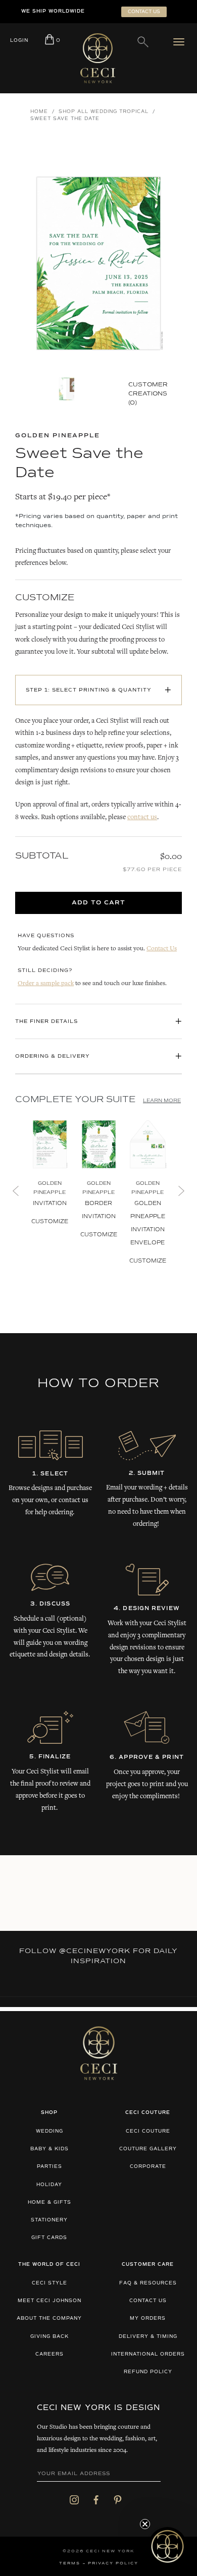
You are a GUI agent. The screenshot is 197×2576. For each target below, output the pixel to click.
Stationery (49, 2220)
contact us (142, 818)
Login (19, 41)
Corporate (148, 2167)
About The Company (49, 2319)
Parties (50, 2167)
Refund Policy (148, 2372)
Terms (70, 2563)
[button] (167, 2546)
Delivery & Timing (148, 2337)
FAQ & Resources (148, 2283)
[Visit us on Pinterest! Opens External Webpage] (118, 2500)
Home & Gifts (50, 2202)
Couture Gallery (148, 2149)
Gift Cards (49, 2238)
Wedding (50, 2131)
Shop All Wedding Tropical (104, 112)
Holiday (49, 2185)
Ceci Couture (148, 2131)
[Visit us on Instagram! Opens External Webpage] (74, 2500)
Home (39, 112)
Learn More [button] (162, 1101)
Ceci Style (50, 2283)
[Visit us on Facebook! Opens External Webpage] (96, 2500)
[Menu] (181, 42)
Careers (50, 2354)
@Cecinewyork (95, 1951)
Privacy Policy (113, 2563)
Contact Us (162, 949)
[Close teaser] (145, 2524)
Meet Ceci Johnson (50, 2301)
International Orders (148, 2354)
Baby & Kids (50, 2149)
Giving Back (50, 2337)
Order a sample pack (46, 984)
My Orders (148, 2319)
